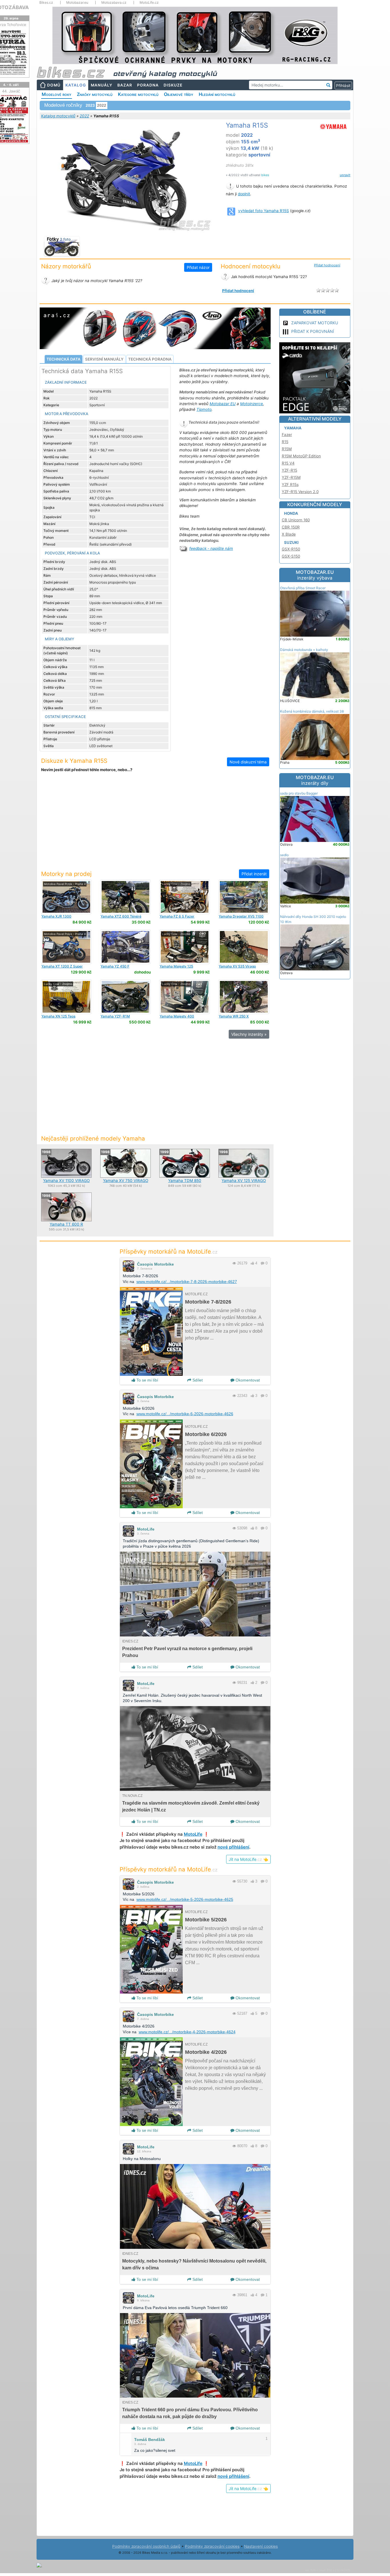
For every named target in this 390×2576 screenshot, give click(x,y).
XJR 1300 (56, 916)
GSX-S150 (291, 556)
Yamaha (293, 428)
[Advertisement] (155, 825)
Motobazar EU (223, 404)
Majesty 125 (176, 966)
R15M (287, 449)
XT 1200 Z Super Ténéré (62, 968)
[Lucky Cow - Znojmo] (185, 896)
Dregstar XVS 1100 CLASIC (241, 918)
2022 (84, 116)
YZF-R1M (115, 1016)
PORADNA (148, 85)
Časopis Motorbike (155, 1264)
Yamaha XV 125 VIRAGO (244, 1181)
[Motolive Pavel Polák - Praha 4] (66, 896)
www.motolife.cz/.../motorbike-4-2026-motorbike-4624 (187, 2032)
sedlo (284, 855)
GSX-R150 (291, 549)
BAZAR (125, 85)
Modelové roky (57, 94)
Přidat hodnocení (327, 265)
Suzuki (291, 542)
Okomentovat (247, 1380)
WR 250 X (234, 1016)
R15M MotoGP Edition (301, 456)
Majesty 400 (177, 1016)
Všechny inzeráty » (249, 1034)
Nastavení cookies (261, 2546)
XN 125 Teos (58, 1016)
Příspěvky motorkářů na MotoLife (169, 1251)
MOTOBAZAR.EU (315, 575)
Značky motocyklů (95, 94)
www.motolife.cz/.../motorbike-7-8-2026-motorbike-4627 (187, 1282)
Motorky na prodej (66, 874)
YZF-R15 (290, 470)
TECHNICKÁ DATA (64, 359)
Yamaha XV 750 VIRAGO (126, 1181)
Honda (291, 513)
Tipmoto (204, 409)
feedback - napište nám (211, 548)
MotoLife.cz (149, 3)
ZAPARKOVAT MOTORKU (315, 323)
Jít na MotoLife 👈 (248, 1859)
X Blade (289, 534)
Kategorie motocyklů (138, 94)
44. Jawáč (11, 91)
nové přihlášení (233, 1847)
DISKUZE (173, 85)
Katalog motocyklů (58, 116)
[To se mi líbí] (252, 1263)
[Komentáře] (263, 1263)
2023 (90, 105)
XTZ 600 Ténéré (121, 916)
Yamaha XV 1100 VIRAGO (66, 1181)
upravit (345, 175)
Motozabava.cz (114, 3)
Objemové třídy (179, 94)
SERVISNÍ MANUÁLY (104, 359)
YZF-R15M (291, 477)
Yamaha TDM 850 (185, 1181)
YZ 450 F (115, 966)
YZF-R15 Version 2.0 (300, 492)
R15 (285, 442)
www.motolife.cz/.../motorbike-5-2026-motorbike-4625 (185, 1899)
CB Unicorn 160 (296, 520)
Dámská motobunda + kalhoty (304, 650)
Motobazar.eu (77, 3)
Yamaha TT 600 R (66, 1224)
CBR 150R (291, 527)
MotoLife (146, 1529)
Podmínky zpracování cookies (212, 2546)
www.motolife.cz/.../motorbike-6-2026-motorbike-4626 (185, 1414)
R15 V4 (288, 463)
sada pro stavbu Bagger (299, 793)
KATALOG (76, 85)
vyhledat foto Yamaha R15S (264, 211)
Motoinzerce (252, 404)
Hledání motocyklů (217, 94)
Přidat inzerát (254, 874)
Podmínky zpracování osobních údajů (146, 2546)
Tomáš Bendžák (150, 2440)
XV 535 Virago (237, 966)
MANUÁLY (102, 85)
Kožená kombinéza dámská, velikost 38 (312, 711)
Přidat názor (198, 267)
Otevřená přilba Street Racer (303, 588)
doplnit (244, 194)
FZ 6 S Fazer (177, 916)
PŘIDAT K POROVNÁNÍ (313, 331)
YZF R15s (290, 484)
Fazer (287, 435)
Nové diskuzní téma (248, 762)
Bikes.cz (46, 3)
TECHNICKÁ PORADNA (150, 359)
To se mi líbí (147, 1380)
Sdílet (197, 1380)
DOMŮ (54, 85)
